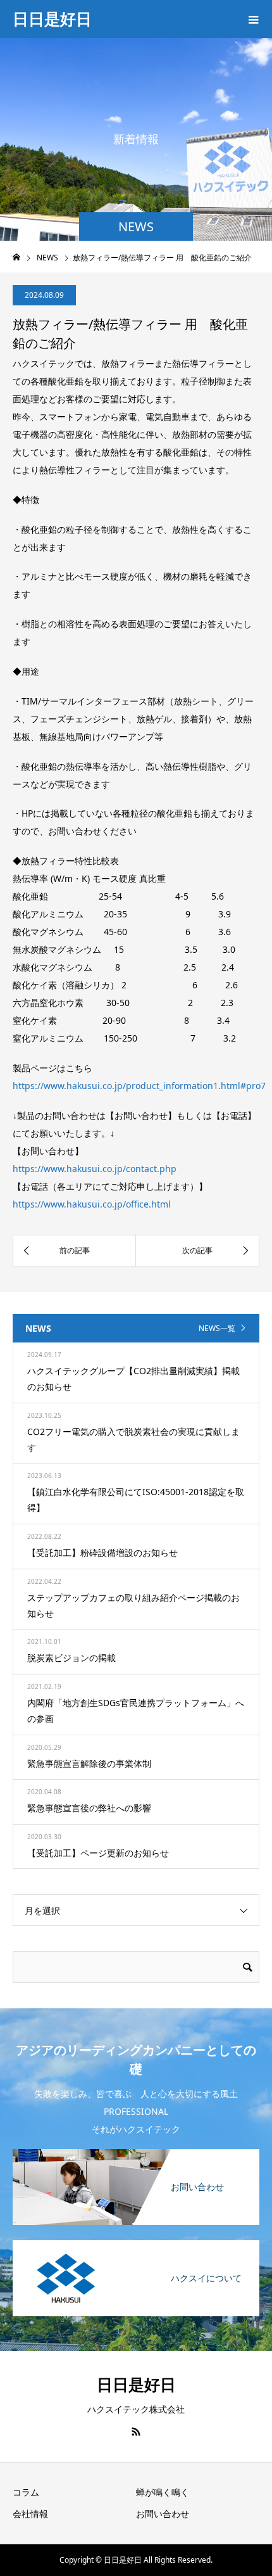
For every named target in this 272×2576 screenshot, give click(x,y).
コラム (26, 2492)
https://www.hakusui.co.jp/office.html (92, 1204)
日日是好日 (52, 18)
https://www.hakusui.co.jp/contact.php (95, 1169)
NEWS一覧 (217, 1328)
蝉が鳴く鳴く (163, 2492)
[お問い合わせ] (136, 2150)
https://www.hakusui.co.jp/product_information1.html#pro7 (139, 1086)
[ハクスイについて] (136, 2241)
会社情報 (30, 2514)
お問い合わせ (163, 2514)
